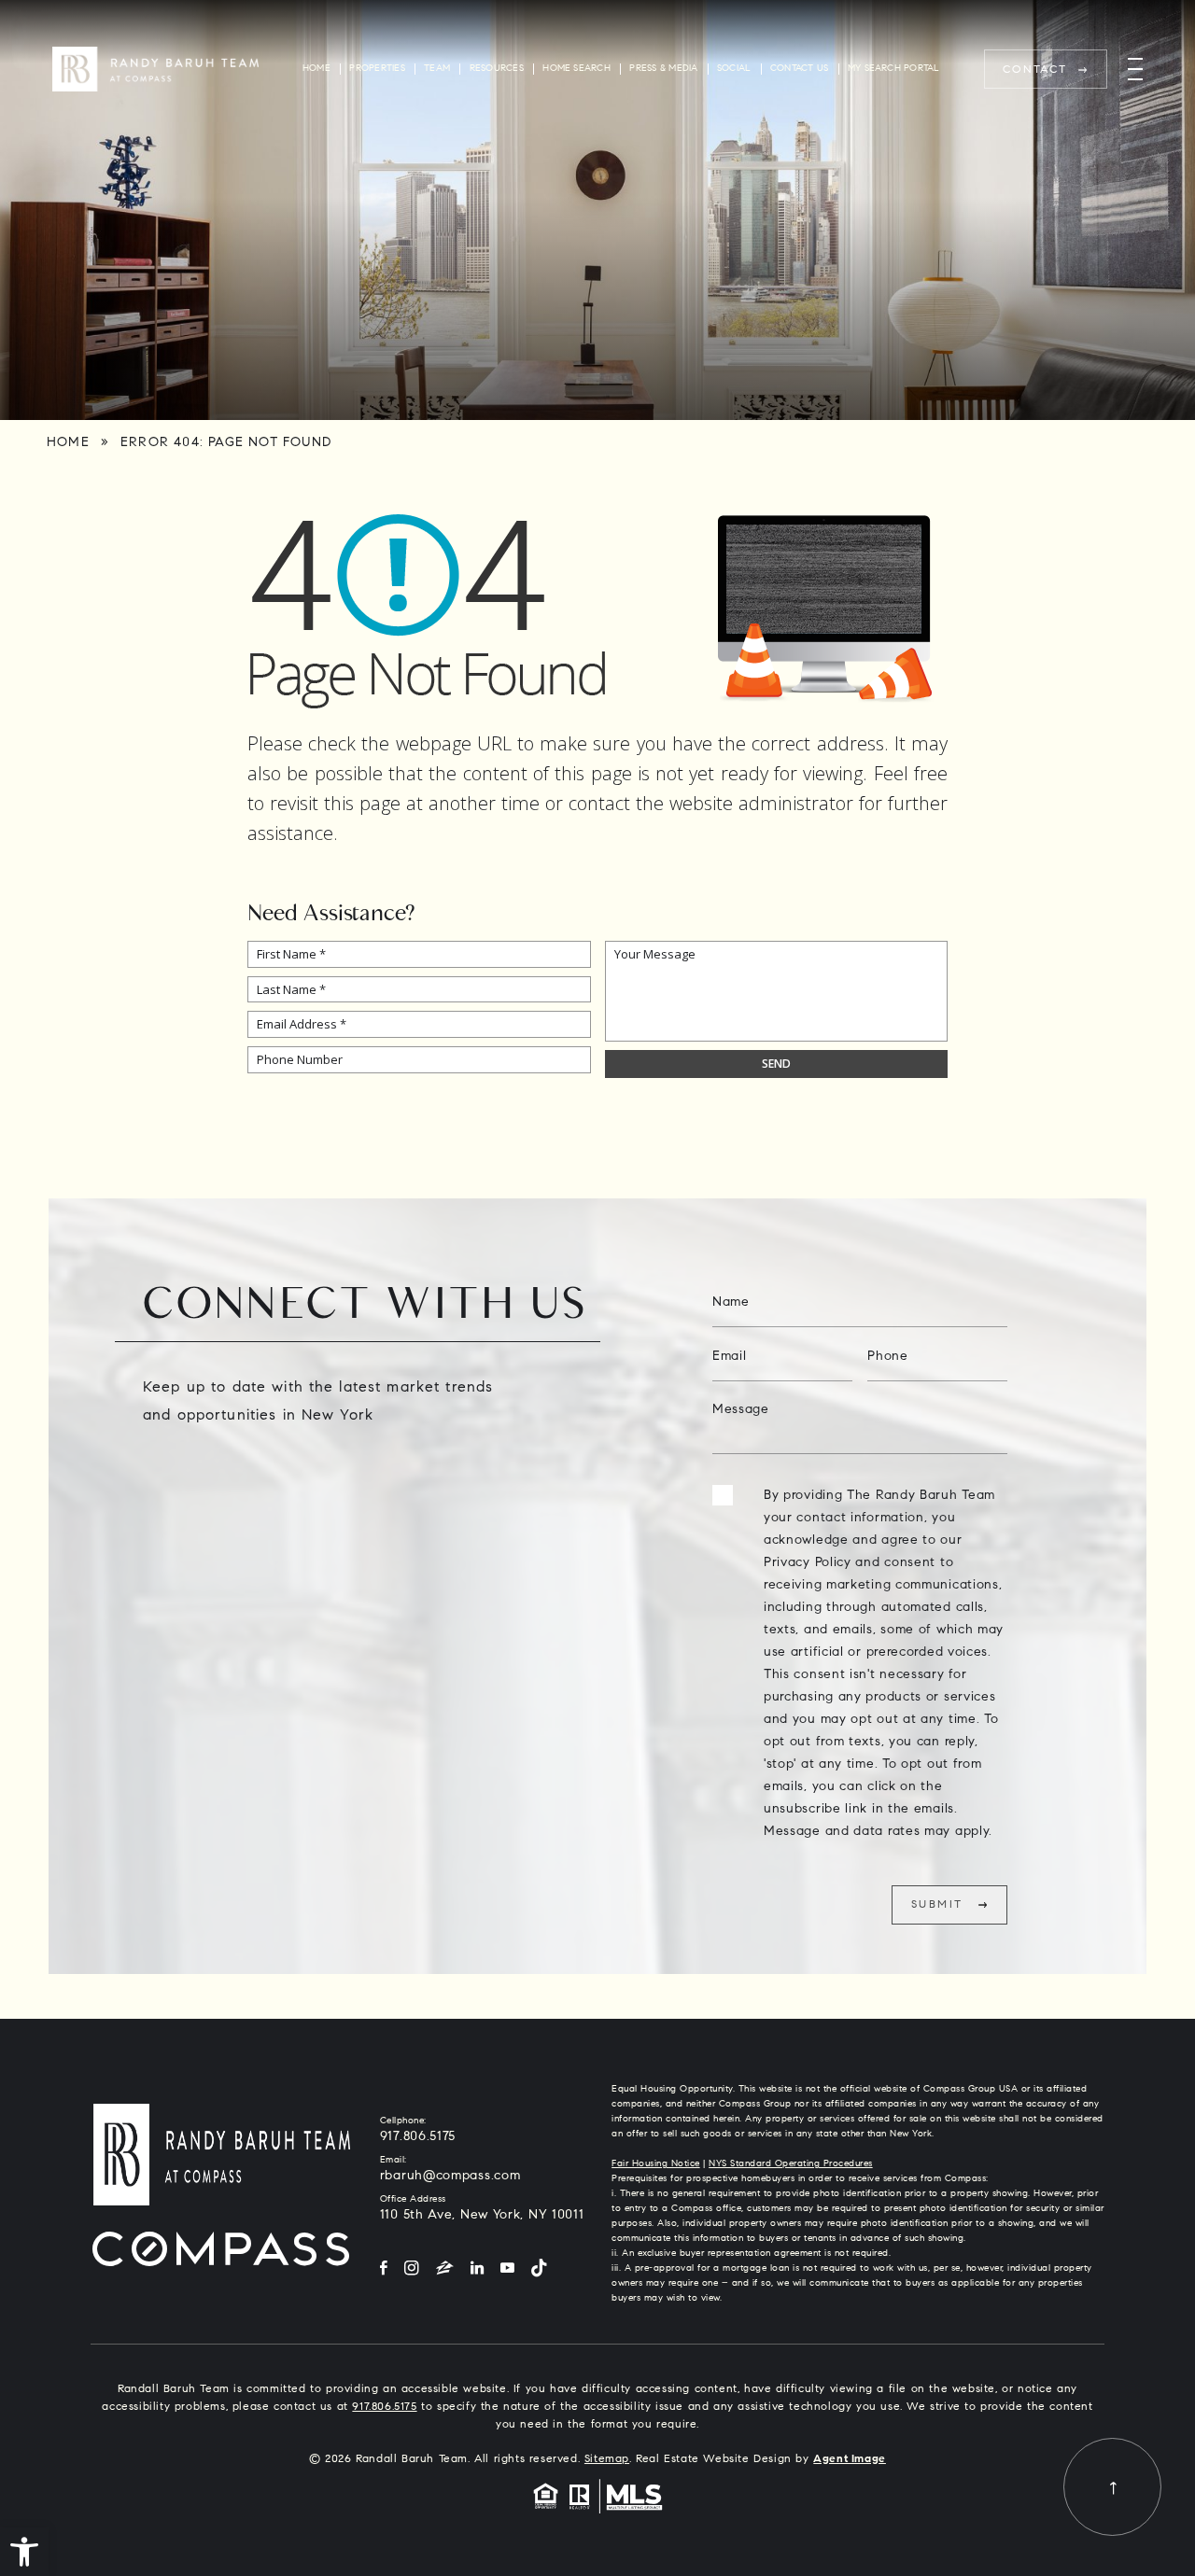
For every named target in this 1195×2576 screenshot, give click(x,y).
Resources (497, 69)
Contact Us (799, 69)
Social (734, 69)
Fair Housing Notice (656, 2164)
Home (316, 69)
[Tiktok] (539, 2269)
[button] (24, 2552)
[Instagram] (412, 2269)
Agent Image (850, 2459)
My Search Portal (894, 69)
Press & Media (663, 69)
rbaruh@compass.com (450, 2177)
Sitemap (607, 2459)
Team (437, 69)
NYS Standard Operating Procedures (791, 2164)
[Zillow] (445, 2269)
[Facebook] (384, 2269)
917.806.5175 (418, 2137)
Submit (937, 1905)
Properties (377, 69)
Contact (1035, 70)
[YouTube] (507, 2269)
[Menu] (1135, 70)
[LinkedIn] (477, 2269)
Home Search (576, 69)
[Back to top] (1112, 2487)
